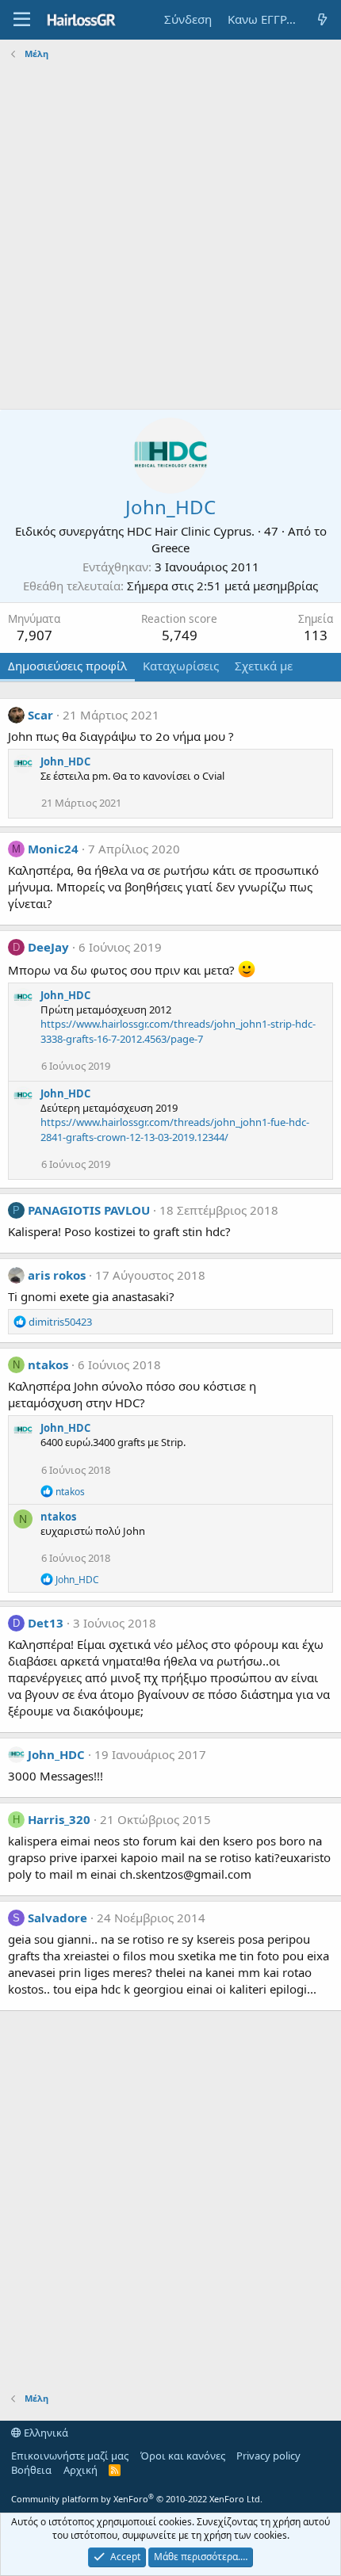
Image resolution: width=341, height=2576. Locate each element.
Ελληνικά (45, 2433)
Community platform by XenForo (137, 2499)
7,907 (34, 635)
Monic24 (53, 849)
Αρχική (80, 2470)
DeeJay (48, 947)
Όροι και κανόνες (183, 2456)
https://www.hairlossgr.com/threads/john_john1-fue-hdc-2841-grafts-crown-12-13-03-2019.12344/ (175, 1129)
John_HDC (65, 761)
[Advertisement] (170, 235)
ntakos (48, 1364)
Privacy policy (268, 2456)
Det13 (46, 1623)
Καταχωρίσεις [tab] (181, 666)
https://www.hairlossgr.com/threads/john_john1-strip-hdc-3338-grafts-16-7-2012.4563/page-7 (178, 1031)
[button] (22, 20)
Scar (40, 715)
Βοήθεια (31, 2470)
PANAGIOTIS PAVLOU (89, 1210)
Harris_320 (59, 1819)
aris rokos (57, 1275)
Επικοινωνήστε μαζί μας (70, 2456)
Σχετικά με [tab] (264, 666)
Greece (170, 548)
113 (316, 635)
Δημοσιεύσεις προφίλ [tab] (67, 666)
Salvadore (57, 1918)
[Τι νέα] (322, 19)
